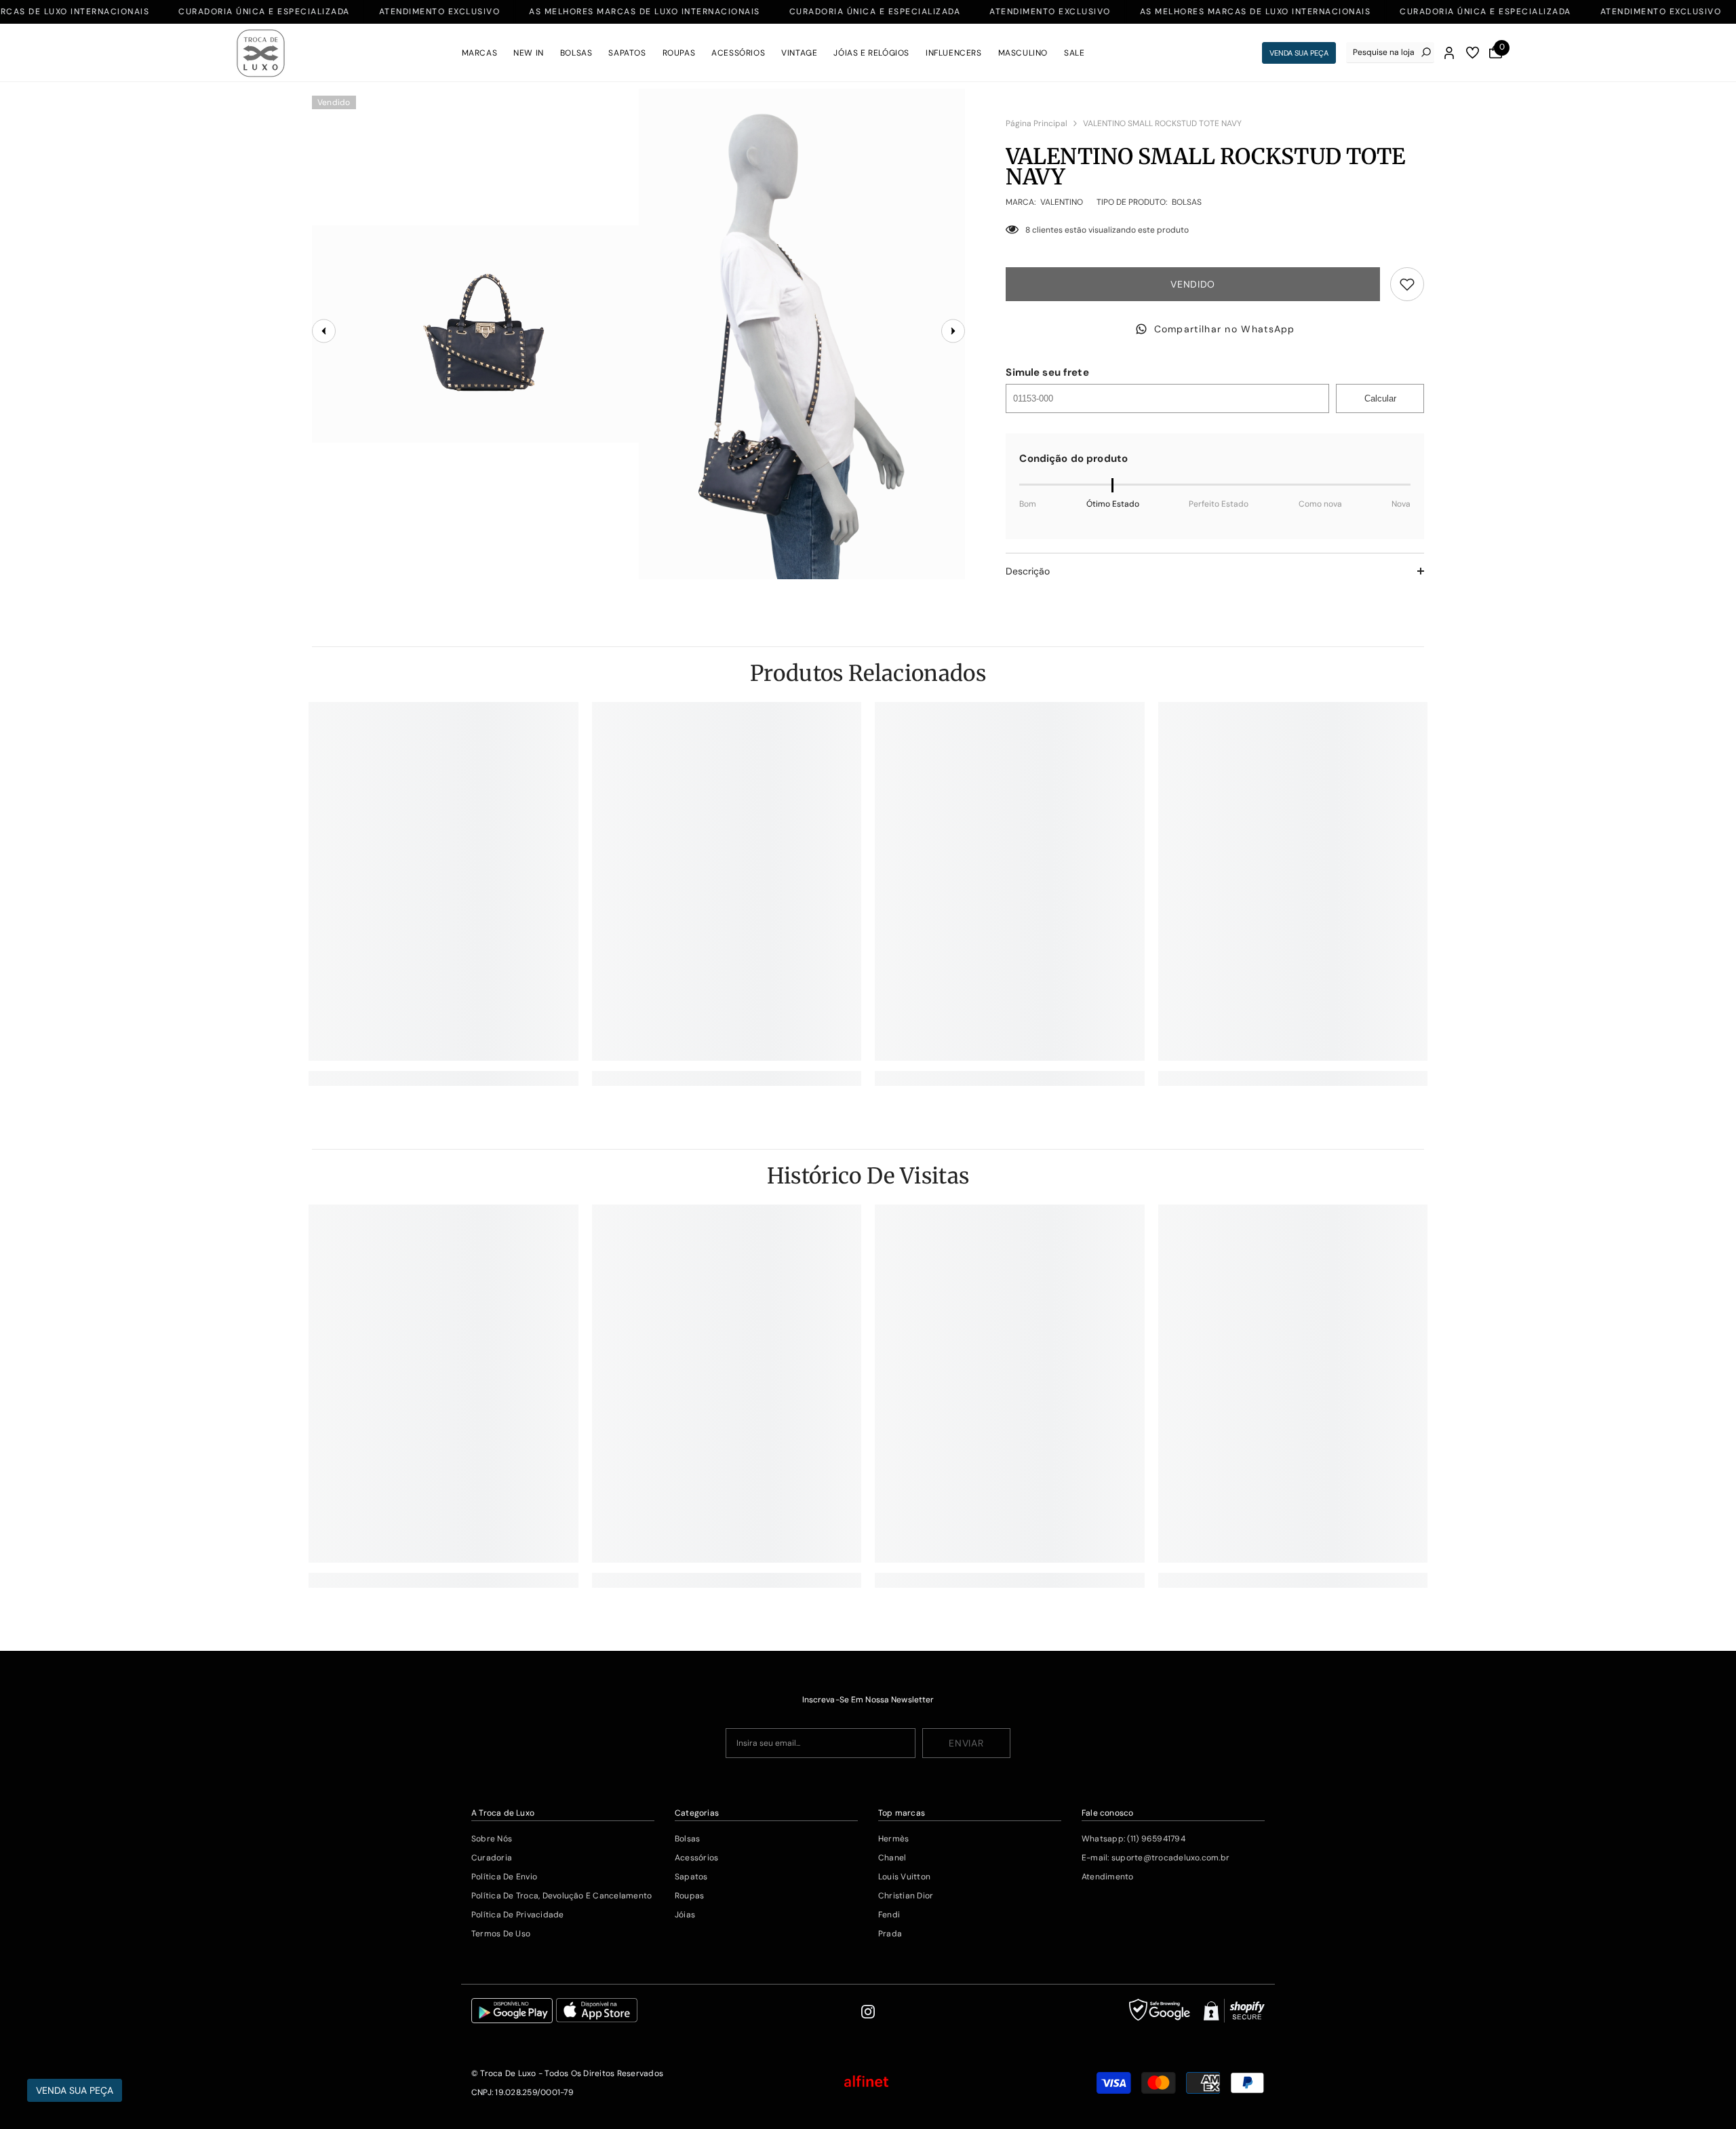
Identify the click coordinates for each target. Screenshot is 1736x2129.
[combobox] (1384, 52)
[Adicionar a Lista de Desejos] (1407, 284)
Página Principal (1037, 123)
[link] (443, 1078)
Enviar (966, 1743)
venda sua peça (1299, 53)
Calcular (1380, 398)
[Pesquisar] (1390, 53)
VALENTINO (1062, 202)
